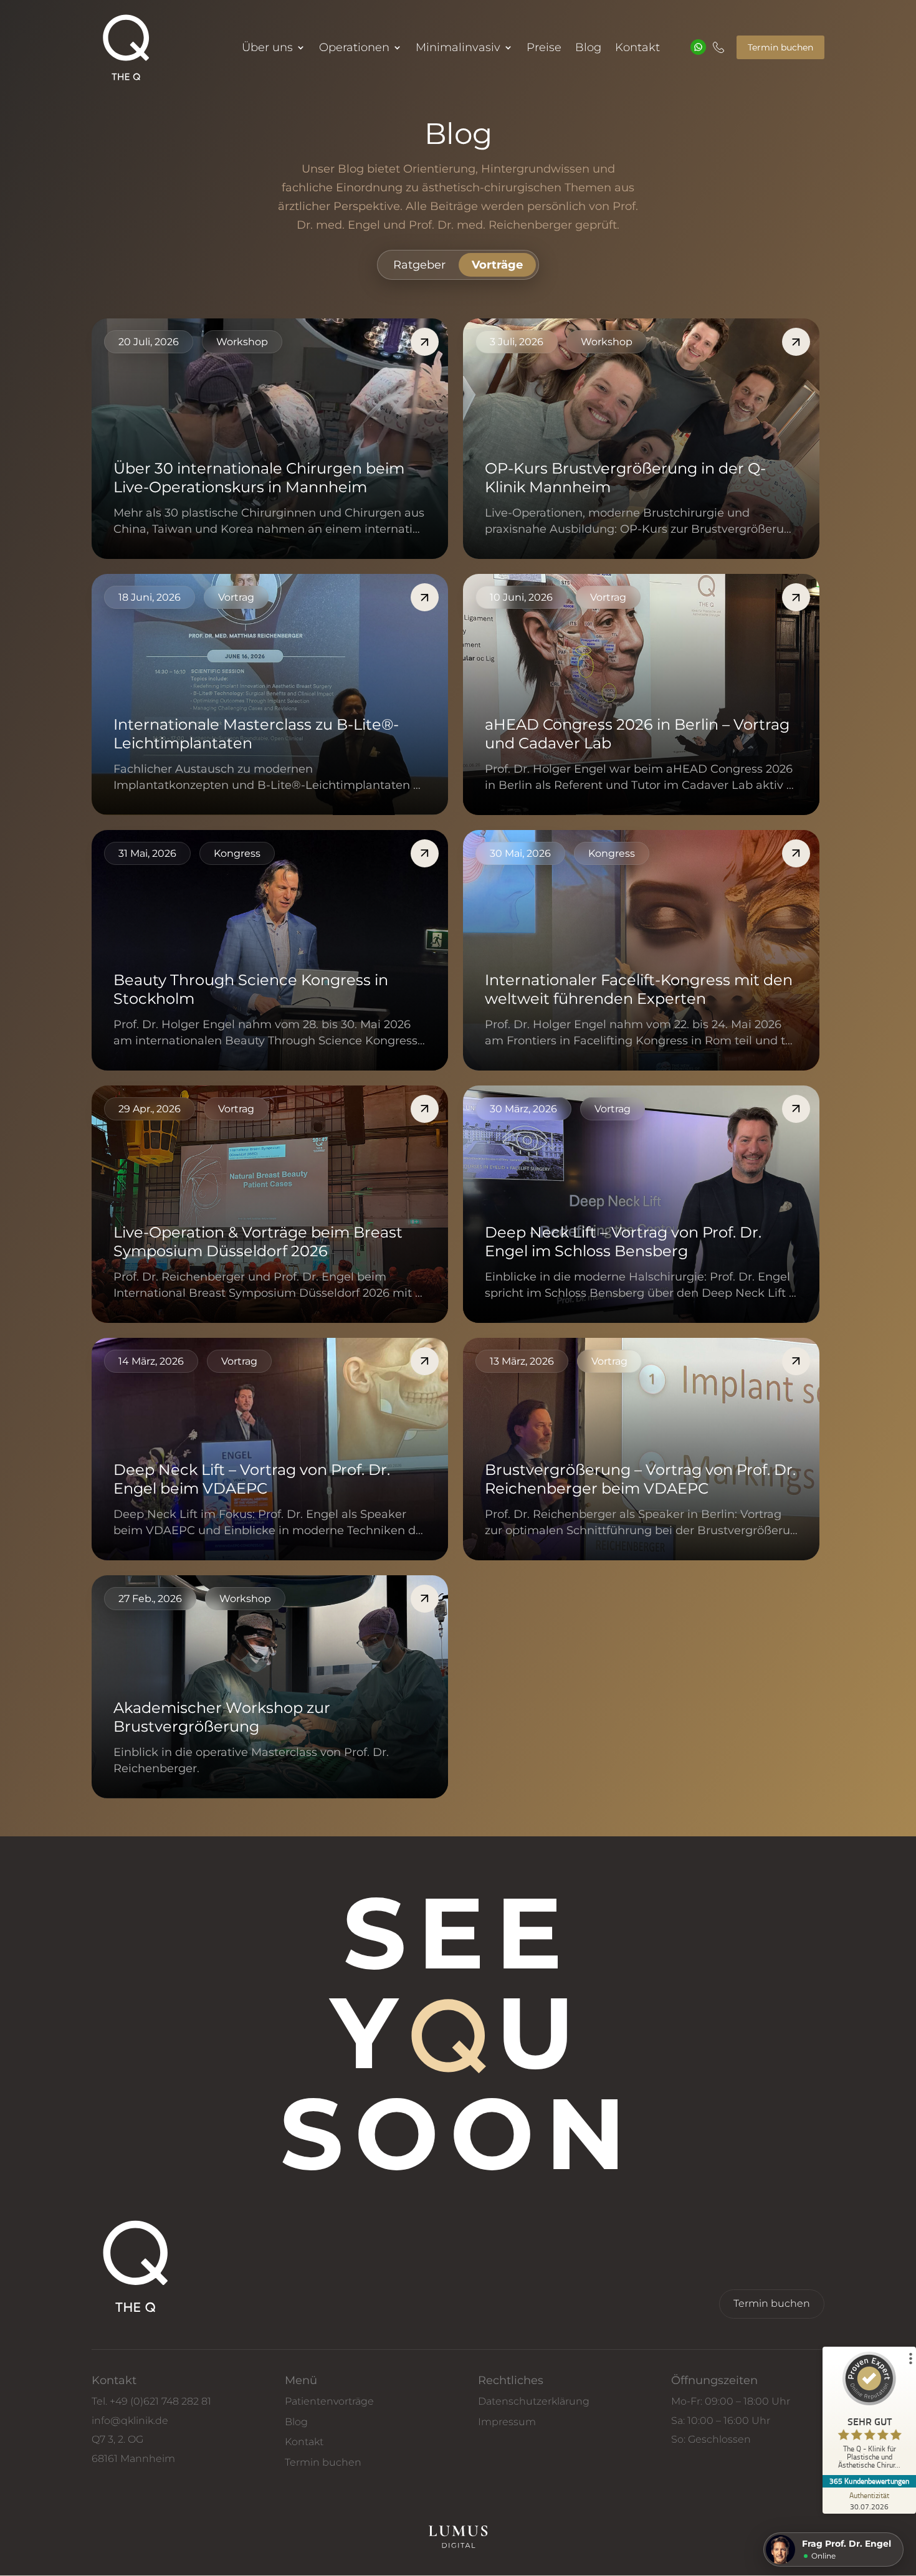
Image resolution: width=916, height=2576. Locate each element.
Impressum (507, 2422)
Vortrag (236, 597)
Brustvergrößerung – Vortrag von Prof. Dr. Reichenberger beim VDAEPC (640, 1479)
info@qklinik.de (130, 2421)
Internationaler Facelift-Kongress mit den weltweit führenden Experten (639, 989)
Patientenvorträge (329, 2401)
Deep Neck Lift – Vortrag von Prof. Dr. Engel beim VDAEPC (252, 1479)
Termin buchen (780, 47)
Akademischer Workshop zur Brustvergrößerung (222, 1717)
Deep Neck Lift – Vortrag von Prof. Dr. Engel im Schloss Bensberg (623, 1242)
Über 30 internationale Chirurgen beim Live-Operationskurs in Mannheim (259, 478)
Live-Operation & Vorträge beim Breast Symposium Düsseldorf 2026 (258, 1242)
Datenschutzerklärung (534, 2401)
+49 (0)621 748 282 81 (160, 2401)
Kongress (237, 853)
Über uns (267, 49)
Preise (544, 49)
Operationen (354, 49)
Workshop (242, 342)
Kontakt (637, 49)
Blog (588, 49)
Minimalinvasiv (458, 49)
